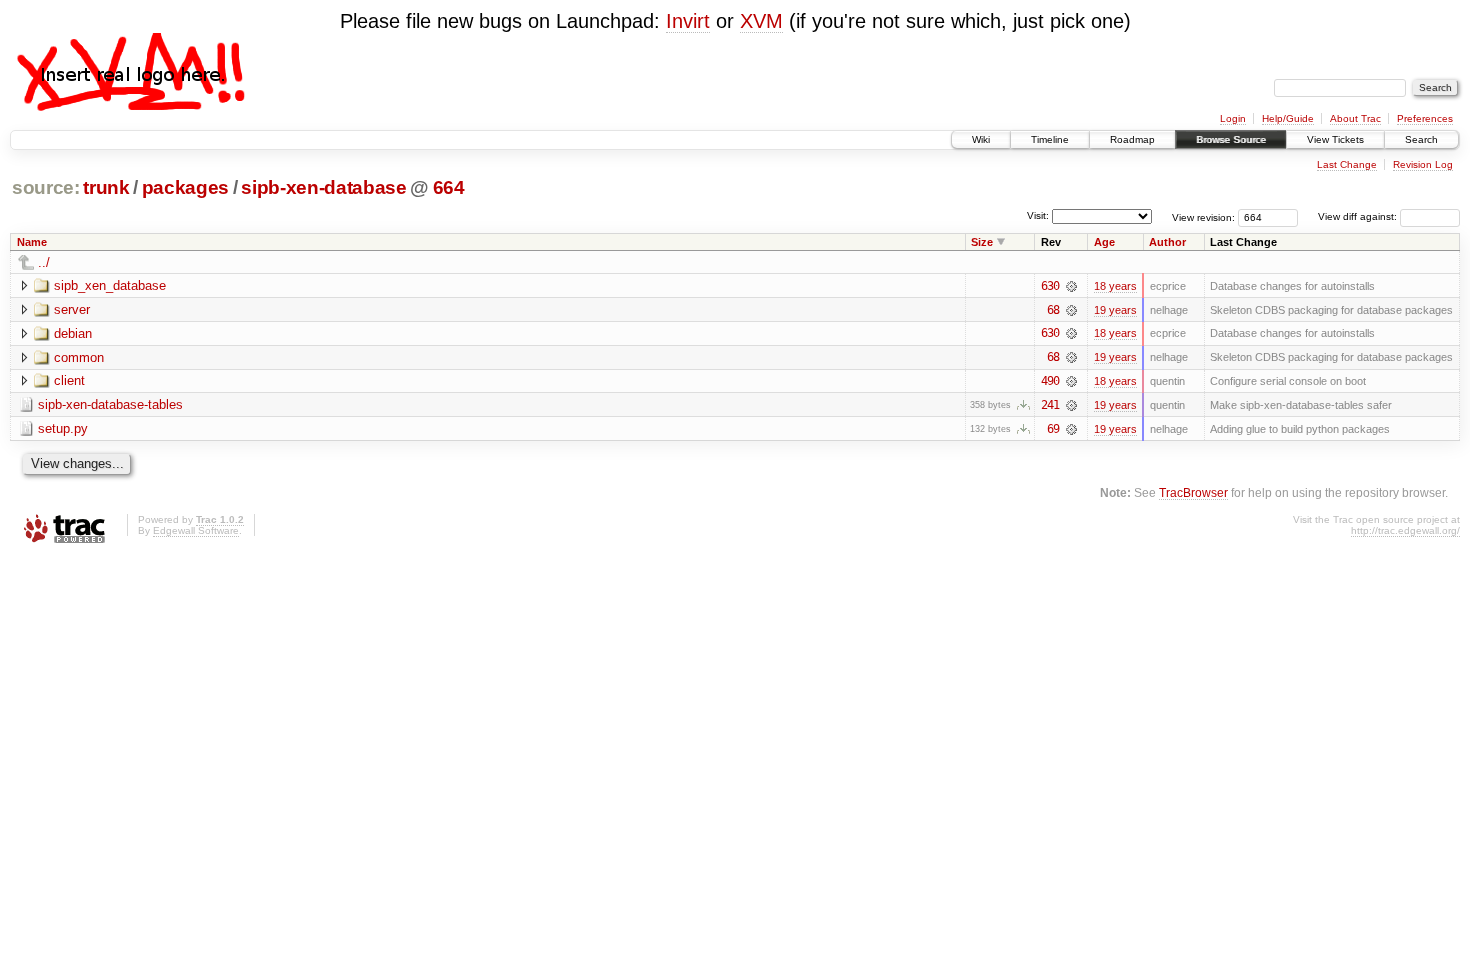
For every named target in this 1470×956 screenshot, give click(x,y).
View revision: (1203, 216)
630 (1050, 286)
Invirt (688, 21)
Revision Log (1423, 164)
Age (1104, 242)
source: (46, 187)
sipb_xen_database (110, 285)
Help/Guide (1288, 118)
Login (1233, 118)
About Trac (1355, 118)
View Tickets (1335, 139)
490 (1050, 381)
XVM (761, 21)
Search (1421, 139)
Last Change (1347, 164)
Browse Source (1231, 139)
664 (449, 187)
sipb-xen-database (323, 187)
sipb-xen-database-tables (110, 404)
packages (185, 187)
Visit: (1038, 215)
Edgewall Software (196, 530)
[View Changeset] (1071, 286)
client (69, 380)
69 (1053, 429)
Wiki (981, 139)
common (79, 357)
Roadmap (1132, 139)
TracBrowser (1193, 492)
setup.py (63, 428)
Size (982, 242)
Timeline (1050, 139)
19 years (1115, 310)
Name (32, 242)
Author (1167, 242)
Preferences (1425, 118)
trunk (106, 187)
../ (44, 262)
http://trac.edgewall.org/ (1405, 530)
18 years (1115, 286)
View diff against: (1359, 216)
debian (73, 333)
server (72, 309)
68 (1053, 310)
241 (1050, 405)
